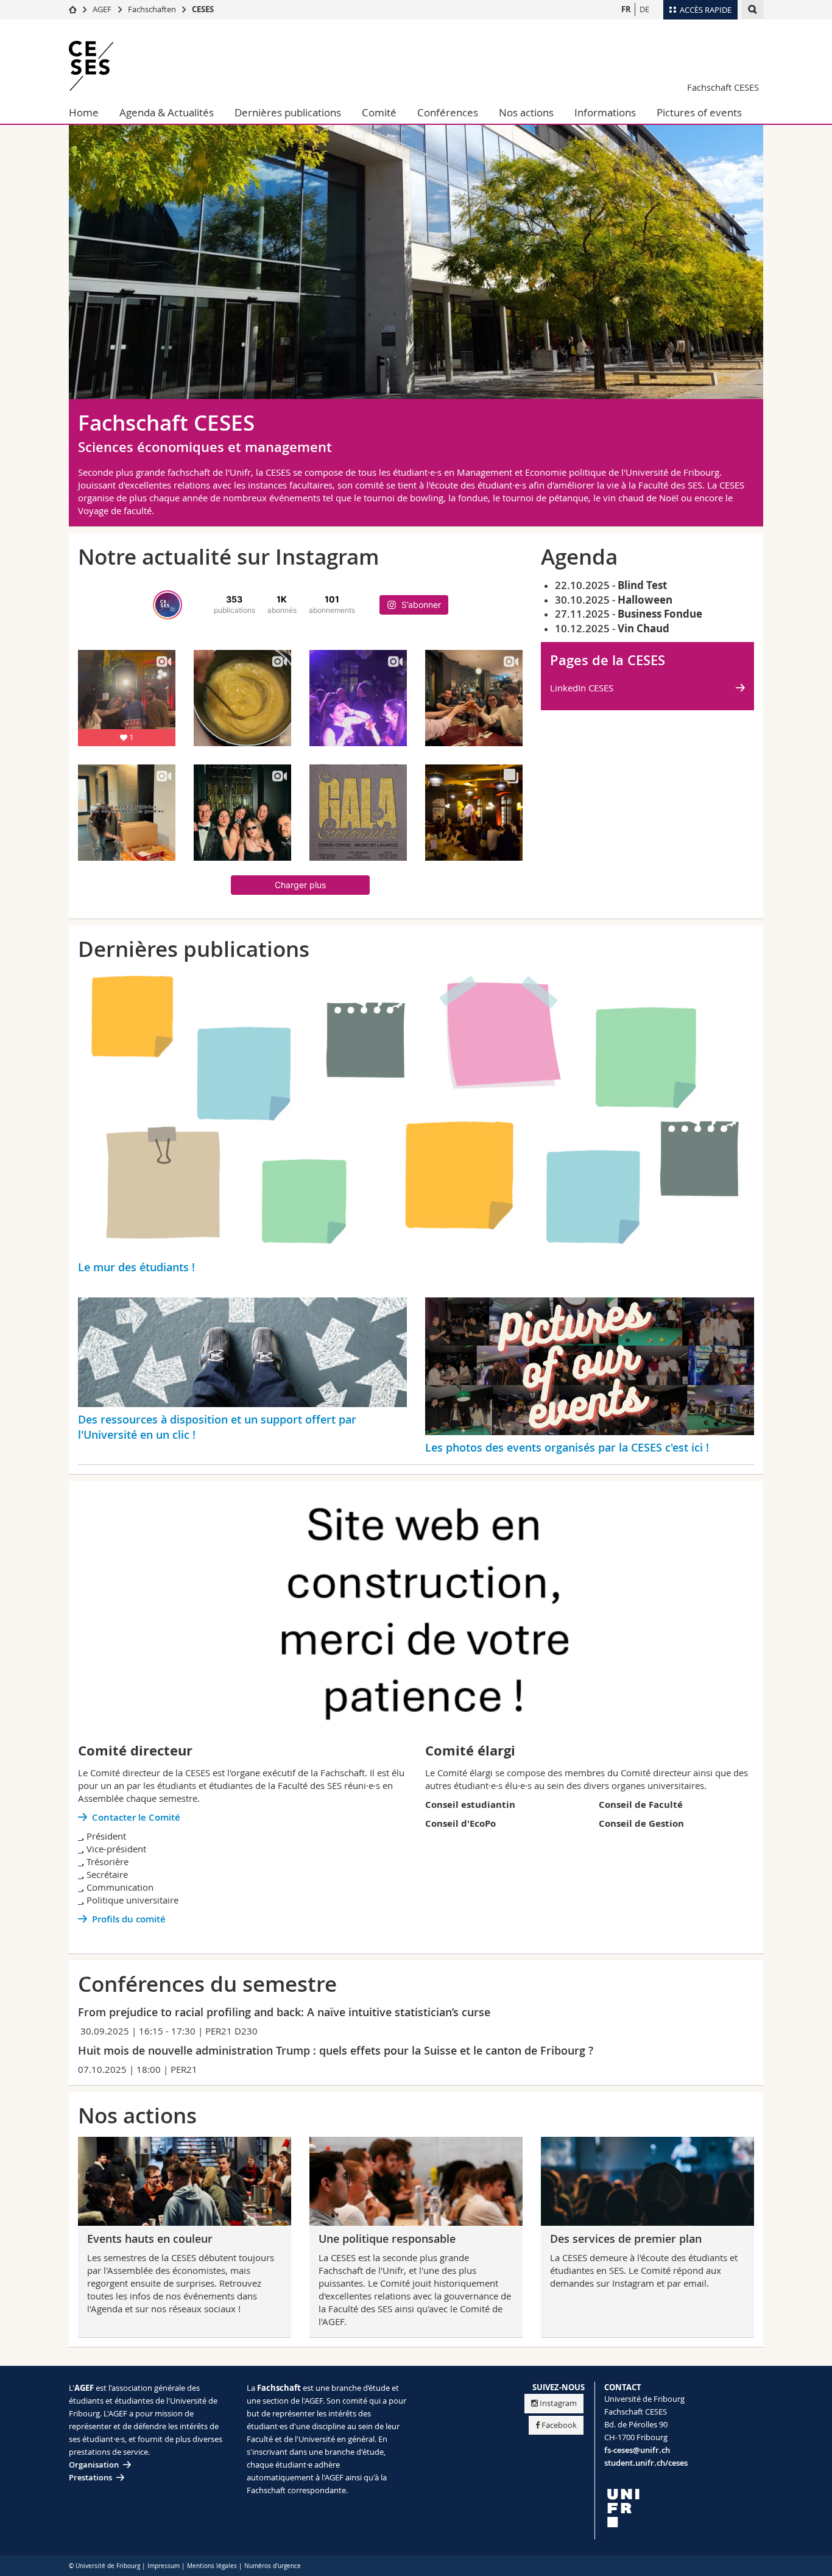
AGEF (102, 9)
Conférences (448, 112)
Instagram (558, 2403)
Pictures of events (699, 112)
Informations (605, 112)
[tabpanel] (416, 277)
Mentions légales (212, 2566)
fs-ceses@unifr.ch (637, 2450)
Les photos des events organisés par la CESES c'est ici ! (567, 1447)
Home (84, 112)
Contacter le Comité (136, 1817)
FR (626, 9)
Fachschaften (152, 9)
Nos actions (526, 112)
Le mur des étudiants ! (136, 1267)
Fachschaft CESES (723, 87)
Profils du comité (129, 1919)
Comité (379, 112)
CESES (203, 9)
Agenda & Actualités (167, 112)
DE (644, 9)
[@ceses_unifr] (167, 605)
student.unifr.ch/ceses (646, 2463)
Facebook (559, 2425)
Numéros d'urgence (273, 2566)
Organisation (94, 2465)
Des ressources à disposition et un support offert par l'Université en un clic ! (217, 1427)
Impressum (164, 2566)
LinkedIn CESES (582, 688)
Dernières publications (288, 112)
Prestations (90, 2477)
